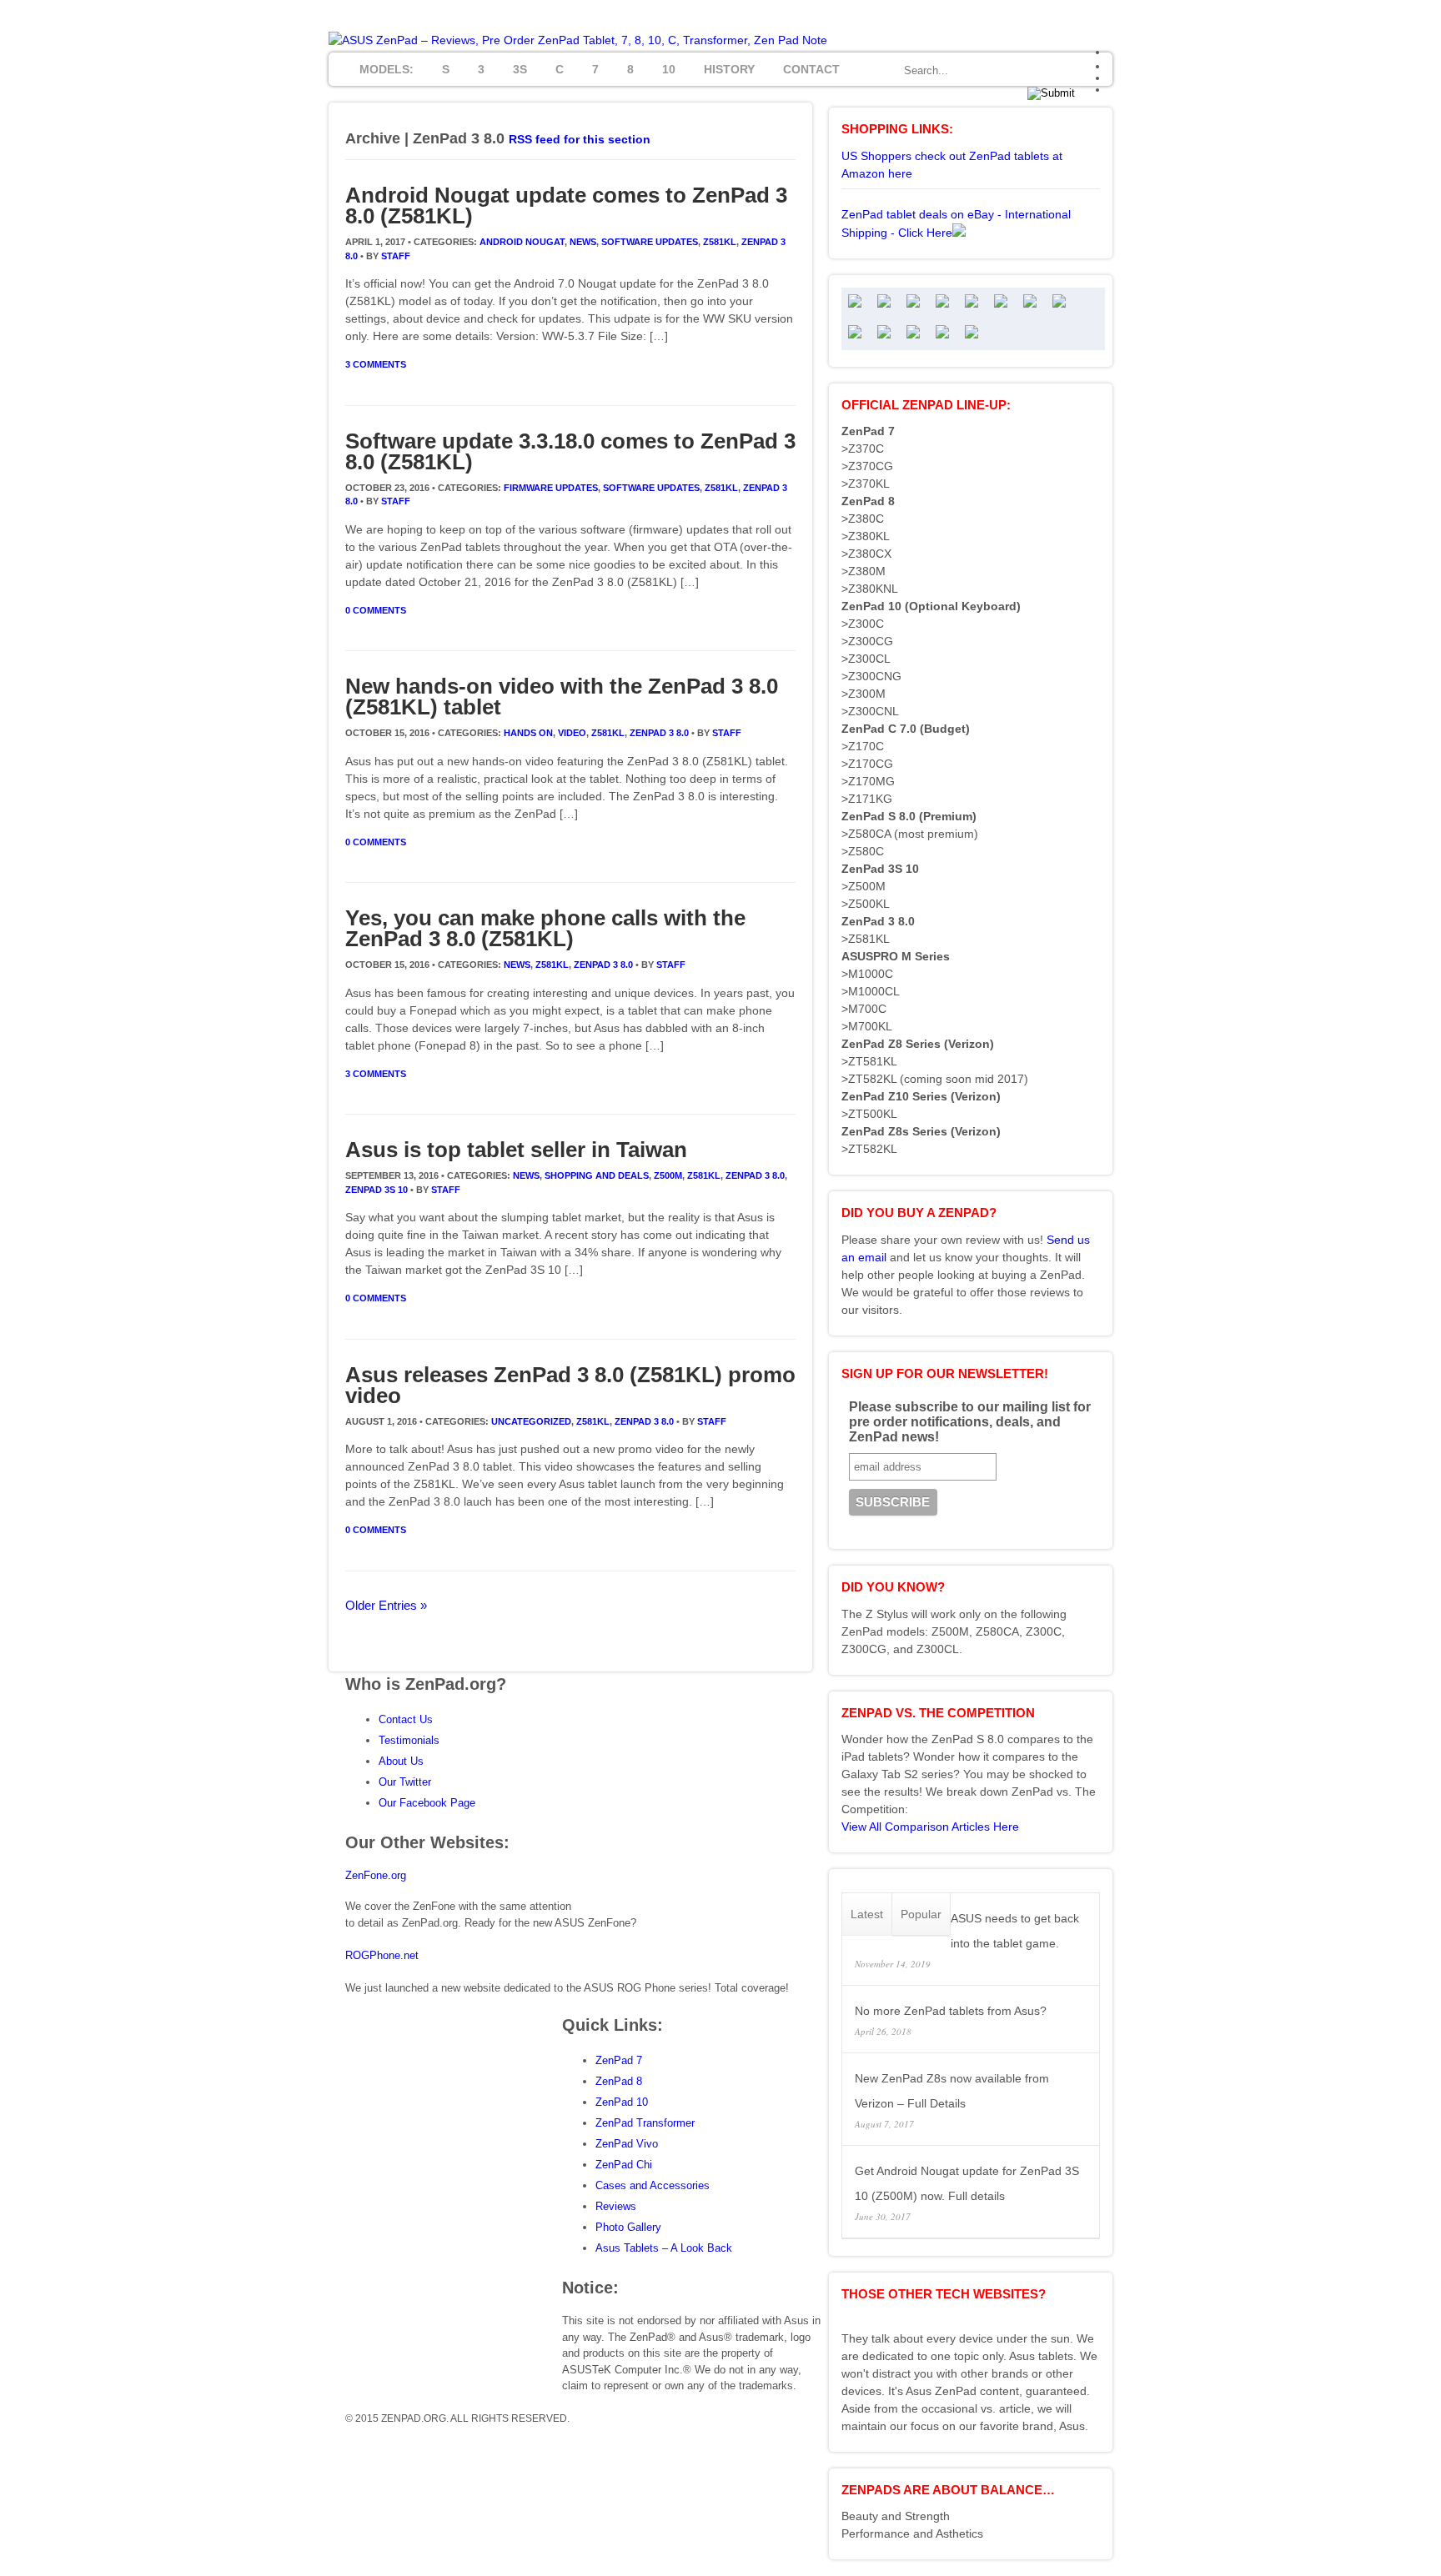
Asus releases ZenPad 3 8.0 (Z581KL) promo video (570, 1385)
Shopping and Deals (597, 1175)
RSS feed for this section (580, 139)
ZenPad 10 (622, 2102)
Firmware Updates (551, 488)
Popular (921, 1914)
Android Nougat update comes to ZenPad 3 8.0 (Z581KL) (566, 205)
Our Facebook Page (427, 1803)
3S (520, 69)
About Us (401, 1761)
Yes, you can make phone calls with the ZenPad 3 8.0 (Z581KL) (545, 928)
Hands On (528, 733)
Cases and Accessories (653, 2185)
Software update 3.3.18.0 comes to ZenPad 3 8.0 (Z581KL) (570, 451)
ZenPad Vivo (627, 2144)
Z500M (668, 1175)
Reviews (616, 2206)
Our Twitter (405, 1782)
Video (572, 733)
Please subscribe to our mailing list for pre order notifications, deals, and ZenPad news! (970, 1422)
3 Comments (376, 364)
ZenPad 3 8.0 (659, 733)
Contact (811, 69)
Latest (867, 1914)
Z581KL (720, 242)
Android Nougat (522, 242)
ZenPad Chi (624, 2165)
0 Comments (376, 610)
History (729, 69)
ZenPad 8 (619, 2081)
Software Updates (650, 242)
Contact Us (406, 1719)
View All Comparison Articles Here (930, 1827)
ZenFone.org (376, 1875)
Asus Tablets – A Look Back (664, 2248)
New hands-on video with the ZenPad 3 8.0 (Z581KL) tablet (562, 697)
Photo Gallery (628, 2227)
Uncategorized (531, 1421)
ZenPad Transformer (645, 2123)
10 (669, 69)
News (583, 242)
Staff (396, 256)
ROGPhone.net (382, 1955)
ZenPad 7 (619, 2060)
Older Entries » (386, 1605)
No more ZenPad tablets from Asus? (951, 2011)
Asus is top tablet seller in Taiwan (516, 1150)
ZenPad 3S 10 (377, 1190)
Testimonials (409, 1740)
